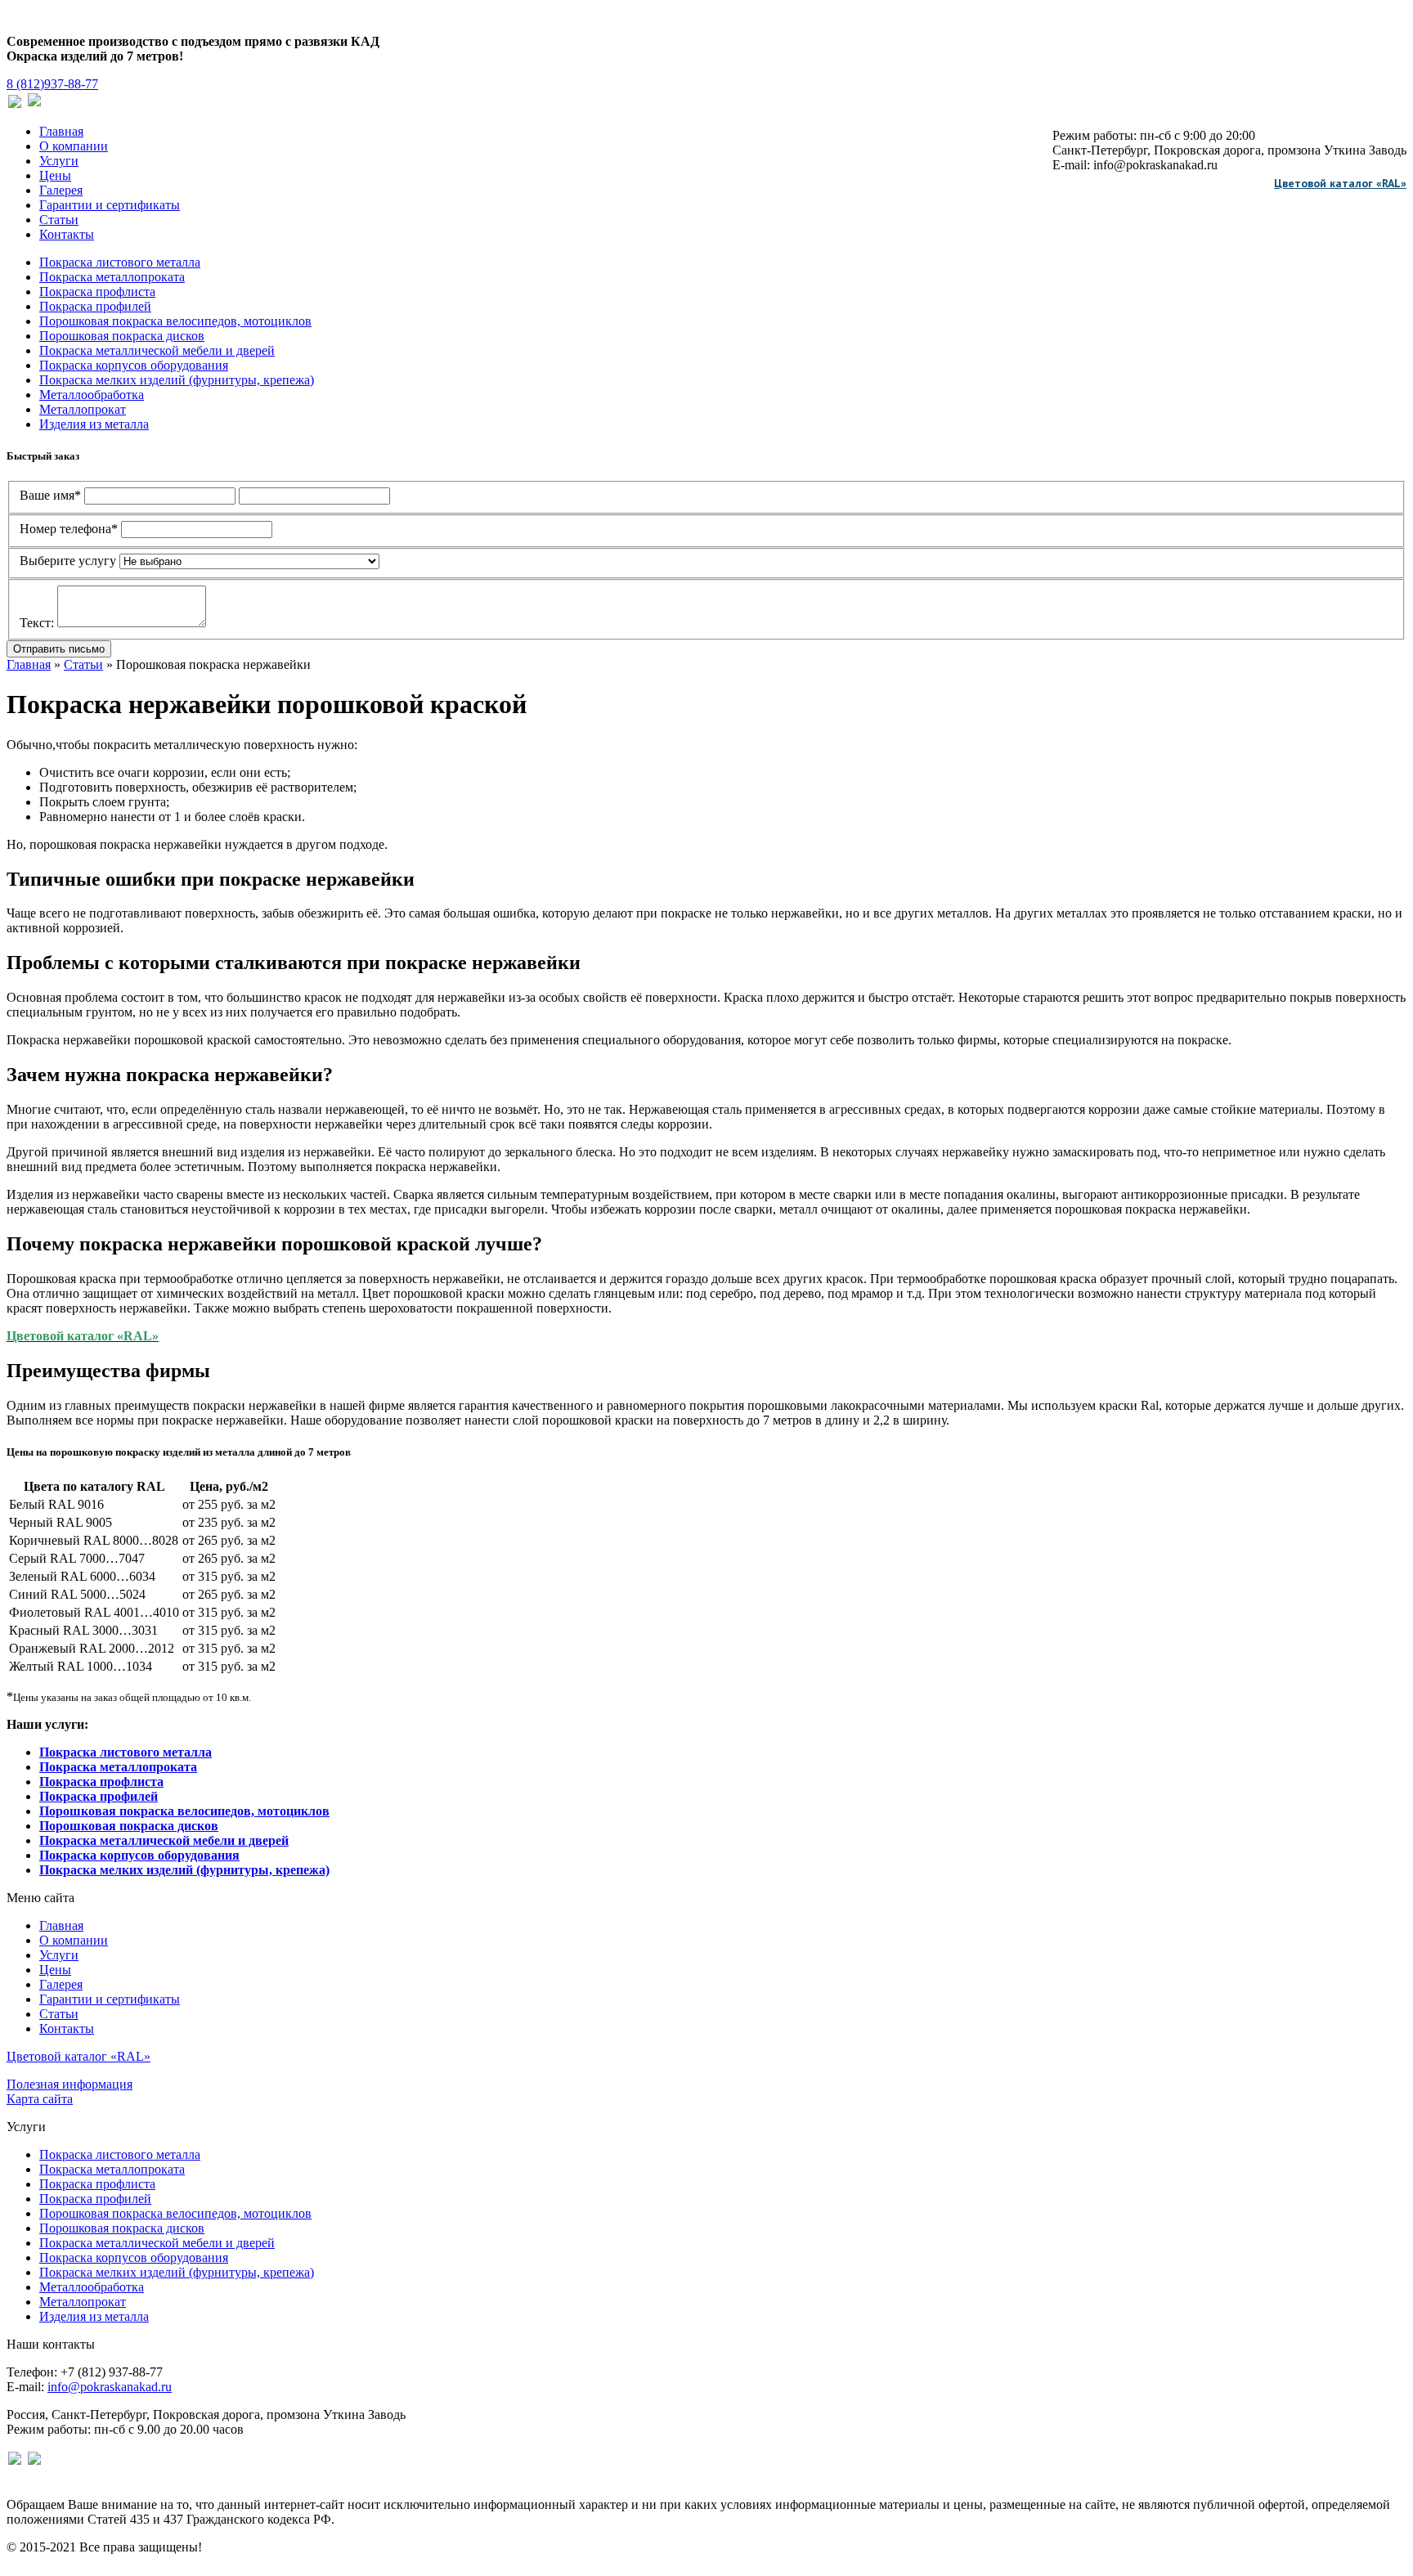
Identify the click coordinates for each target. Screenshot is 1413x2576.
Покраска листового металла (120, 262)
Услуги (59, 161)
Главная (61, 131)
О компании (74, 146)
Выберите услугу (68, 561)
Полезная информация (70, 2084)
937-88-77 (52, 84)
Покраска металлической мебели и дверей (157, 350)
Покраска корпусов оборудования (134, 365)
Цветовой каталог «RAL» (1340, 183)
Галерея (61, 190)
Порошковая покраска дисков (122, 336)
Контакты (67, 234)
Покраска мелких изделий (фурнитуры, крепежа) (177, 380)
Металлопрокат (83, 409)
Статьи (59, 220)
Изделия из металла (94, 424)
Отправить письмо (59, 649)
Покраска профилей (95, 306)
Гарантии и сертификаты (110, 205)
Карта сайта (40, 2099)
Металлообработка (92, 395)
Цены (55, 175)
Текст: (37, 623)
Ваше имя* (50, 495)
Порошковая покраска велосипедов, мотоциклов (175, 321)
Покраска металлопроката (112, 277)
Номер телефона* (69, 529)
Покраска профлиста (97, 292)
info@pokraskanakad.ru (110, 2387)
